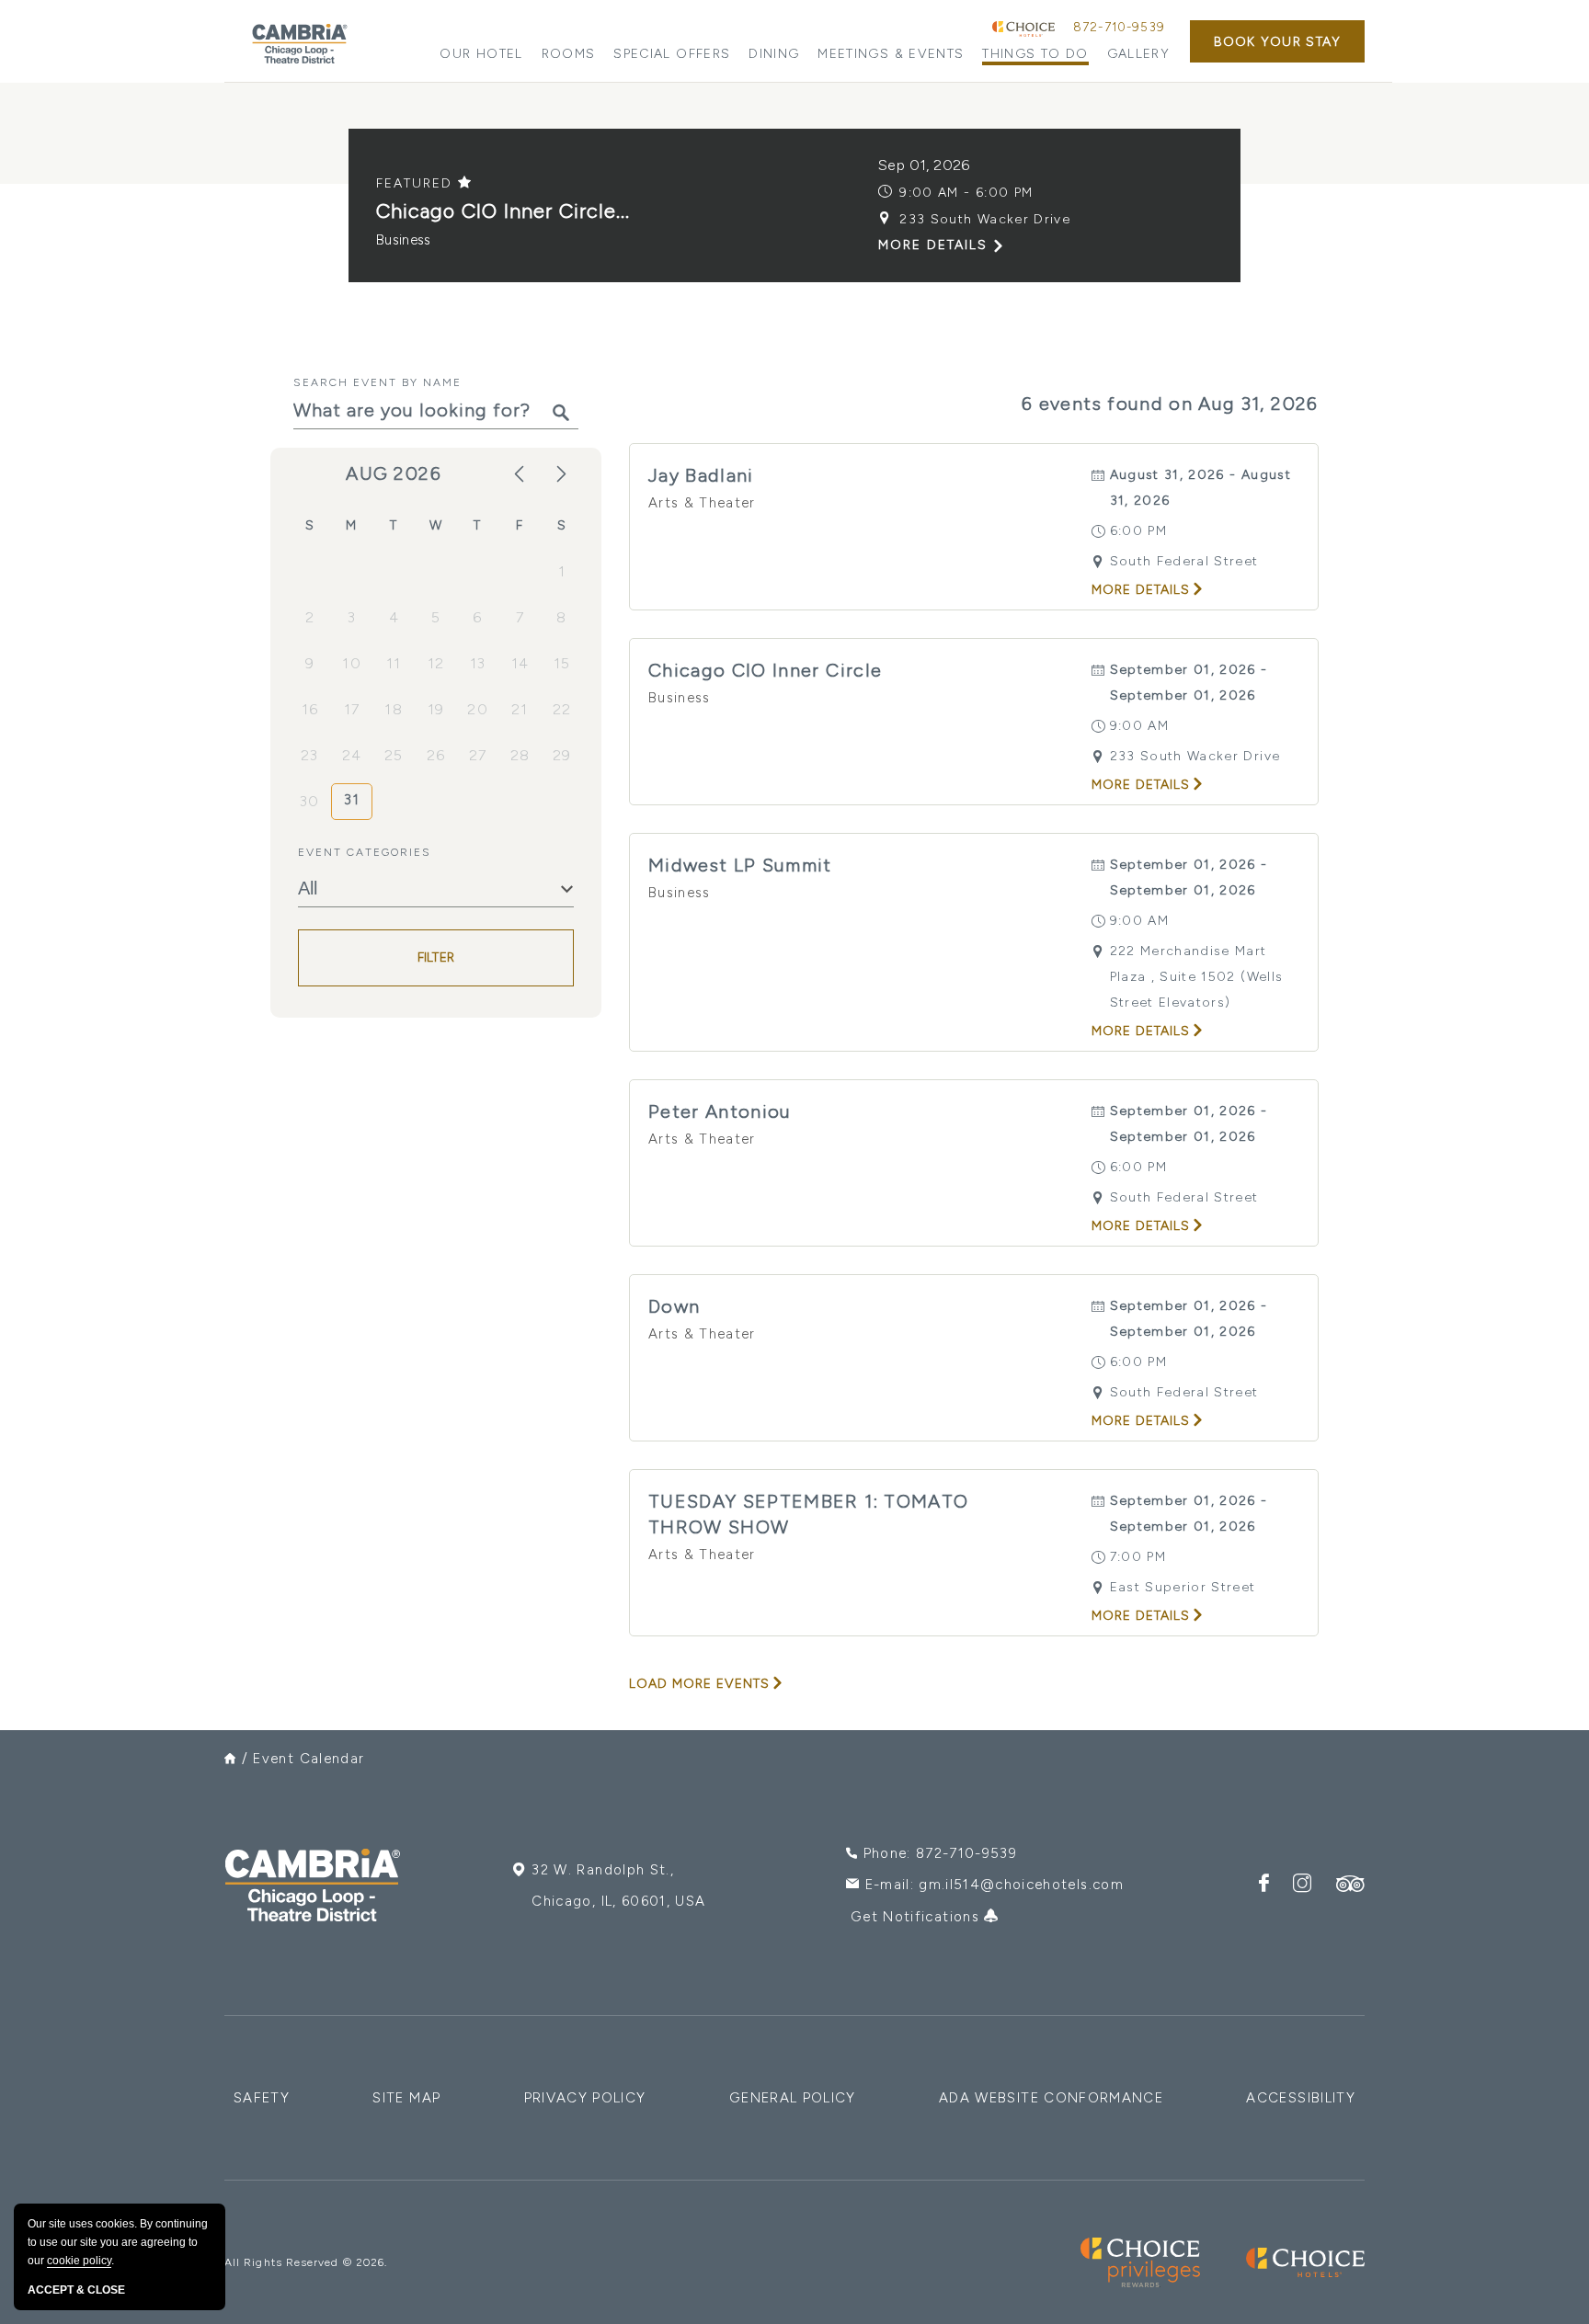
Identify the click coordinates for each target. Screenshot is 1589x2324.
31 (352, 800)
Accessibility (1301, 2098)
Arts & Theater (702, 503)
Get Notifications (917, 1917)
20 (478, 709)
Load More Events (699, 1684)
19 (436, 709)
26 (436, 755)
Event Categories (365, 852)
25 (394, 755)
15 (562, 663)
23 (310, 755)
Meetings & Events (891, 54)
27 (478, 755)
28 (520, 755)
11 (394, 663)
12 (436, 663)
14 (520, 663)
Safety (262, 2098)
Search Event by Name (377, 382)
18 (394, 709)
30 (310, 801)
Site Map (406, 2098)
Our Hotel (481, 54)
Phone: (940, 1853)
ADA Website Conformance (1051, 2098)
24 (352, 755)
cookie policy (79, 2261)
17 (352, 709)
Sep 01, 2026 (924, 165)
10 (352, 663)
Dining (774, 54)
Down (674, 1306)
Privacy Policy (585, 2098)
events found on (1170, 404)
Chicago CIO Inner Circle (765, 670)
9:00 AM (1139, 726)
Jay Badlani (701, 475)
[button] (1277, 41)
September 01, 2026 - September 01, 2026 (1189, 683)
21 (520, 709)
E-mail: (995, 1885)
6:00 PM (1138, 531)
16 (310, 709)
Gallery (1138, 54)
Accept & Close (76, 2290)
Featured (417, 183)
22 (562, 709)
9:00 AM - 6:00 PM (966, 193)
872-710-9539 (1119, 27)
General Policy (793, 2098)
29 (562, 755)
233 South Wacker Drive (985, 219)
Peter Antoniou (720, 1111)
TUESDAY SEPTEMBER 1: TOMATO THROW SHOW (808, 1514)
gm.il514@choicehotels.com (1021, 1885)
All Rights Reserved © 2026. (306, 2262)
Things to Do (1035, 54)
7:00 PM (1138, 1557)
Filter (436, 958)
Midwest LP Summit (740, 865)
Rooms (569, 54)
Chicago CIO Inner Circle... (503, 211)
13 (478, 663)
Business (404, 240)
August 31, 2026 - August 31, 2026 (1200, 488)
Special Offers (672, 54)
